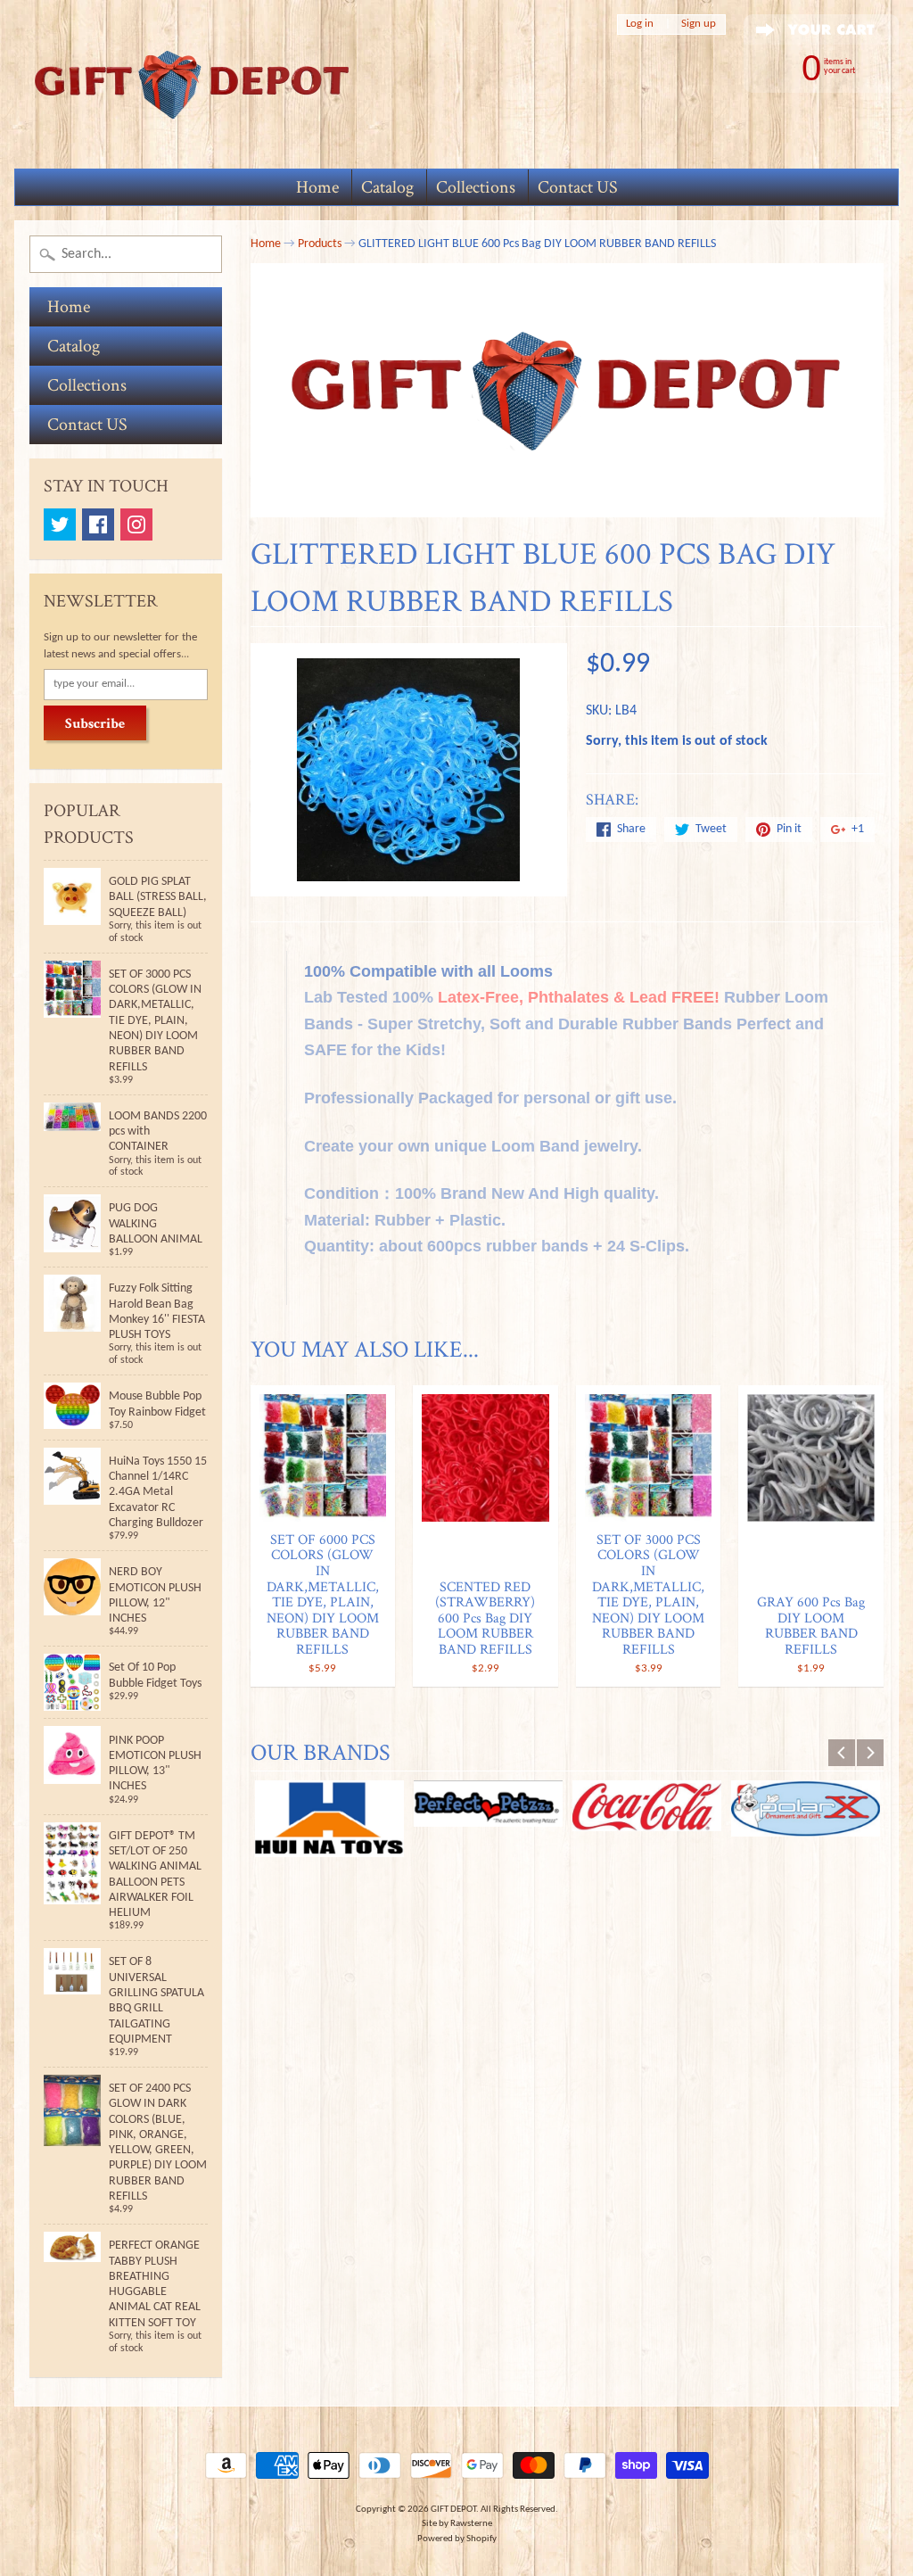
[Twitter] (60, 524)
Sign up (699, 24)
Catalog (387, 187)
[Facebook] (98, 524)
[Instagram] (136, 524)
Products (320, 244)
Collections (476, 187)
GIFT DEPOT (453, 2510)
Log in (640, 24)
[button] (568, 1293)
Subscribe (95, 724)
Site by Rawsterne (457, 2524)
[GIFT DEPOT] (193, 84)
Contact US (578, 187)
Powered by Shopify (457, 2539)
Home (317, 187)
